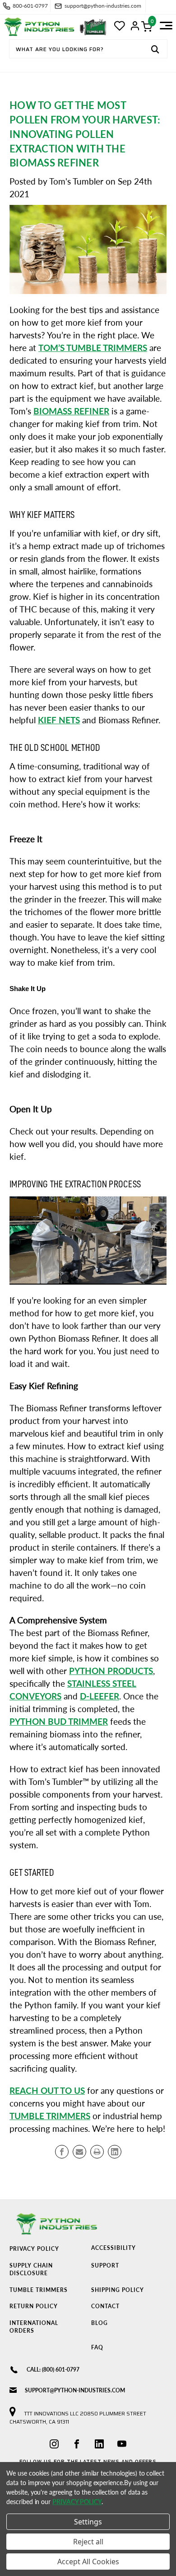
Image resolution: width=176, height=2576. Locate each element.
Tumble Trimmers (39, 2290)
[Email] (79, 2152)
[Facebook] (62, 2152)
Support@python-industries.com (75, 2390)
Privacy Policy (34, 2249)
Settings (88, 2522)
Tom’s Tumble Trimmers (93, 348)
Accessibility (113, 2248)
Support (105, 2265)
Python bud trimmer (59, 1722)
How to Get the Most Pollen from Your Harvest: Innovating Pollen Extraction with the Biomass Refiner (85, 134)
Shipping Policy (118, 2290)
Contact (105, 2306)
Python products (111, 1671)
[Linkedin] (115, 2152)
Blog (100, 2323)
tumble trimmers (50, 2116)
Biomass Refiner (71, 411)
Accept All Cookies (88, 2562)
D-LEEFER (100, 1696)
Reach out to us (47, 2091)
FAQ (97, 2347)
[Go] (155, 50)
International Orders (34, 2327)
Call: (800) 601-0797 (53, 2370)
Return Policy (34, 2306)
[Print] (97, 2152)
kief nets (59, 720)
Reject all (88, 2542)
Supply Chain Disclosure (31, 2269)
